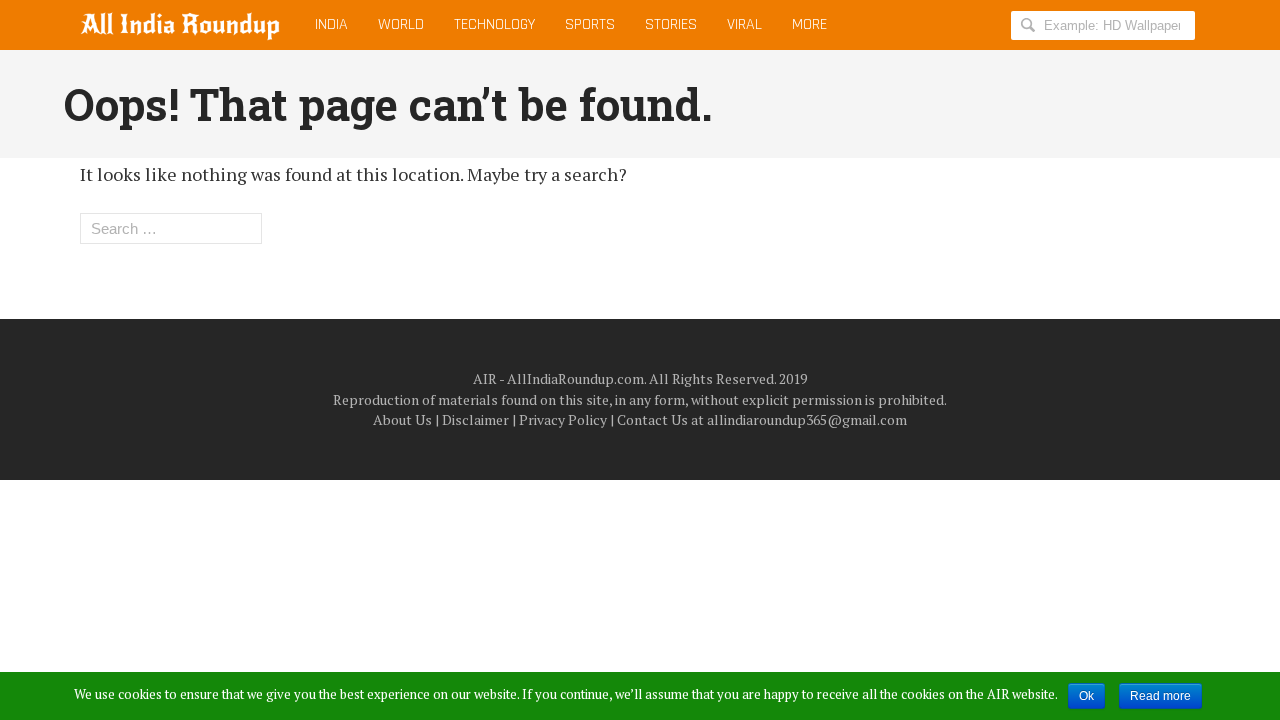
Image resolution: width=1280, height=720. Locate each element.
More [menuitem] (809, 24)
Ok (1086, 696)
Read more (1160, 696)
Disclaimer (475, 419)
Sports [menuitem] (590, 24)
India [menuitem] (331, 24)
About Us (402, 419)
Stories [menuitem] (671, 24)
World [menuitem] (401, 24)
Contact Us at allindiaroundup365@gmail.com (762, 419)
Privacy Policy (563, 419)
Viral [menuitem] (744, 24)
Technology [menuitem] (494, 24)
